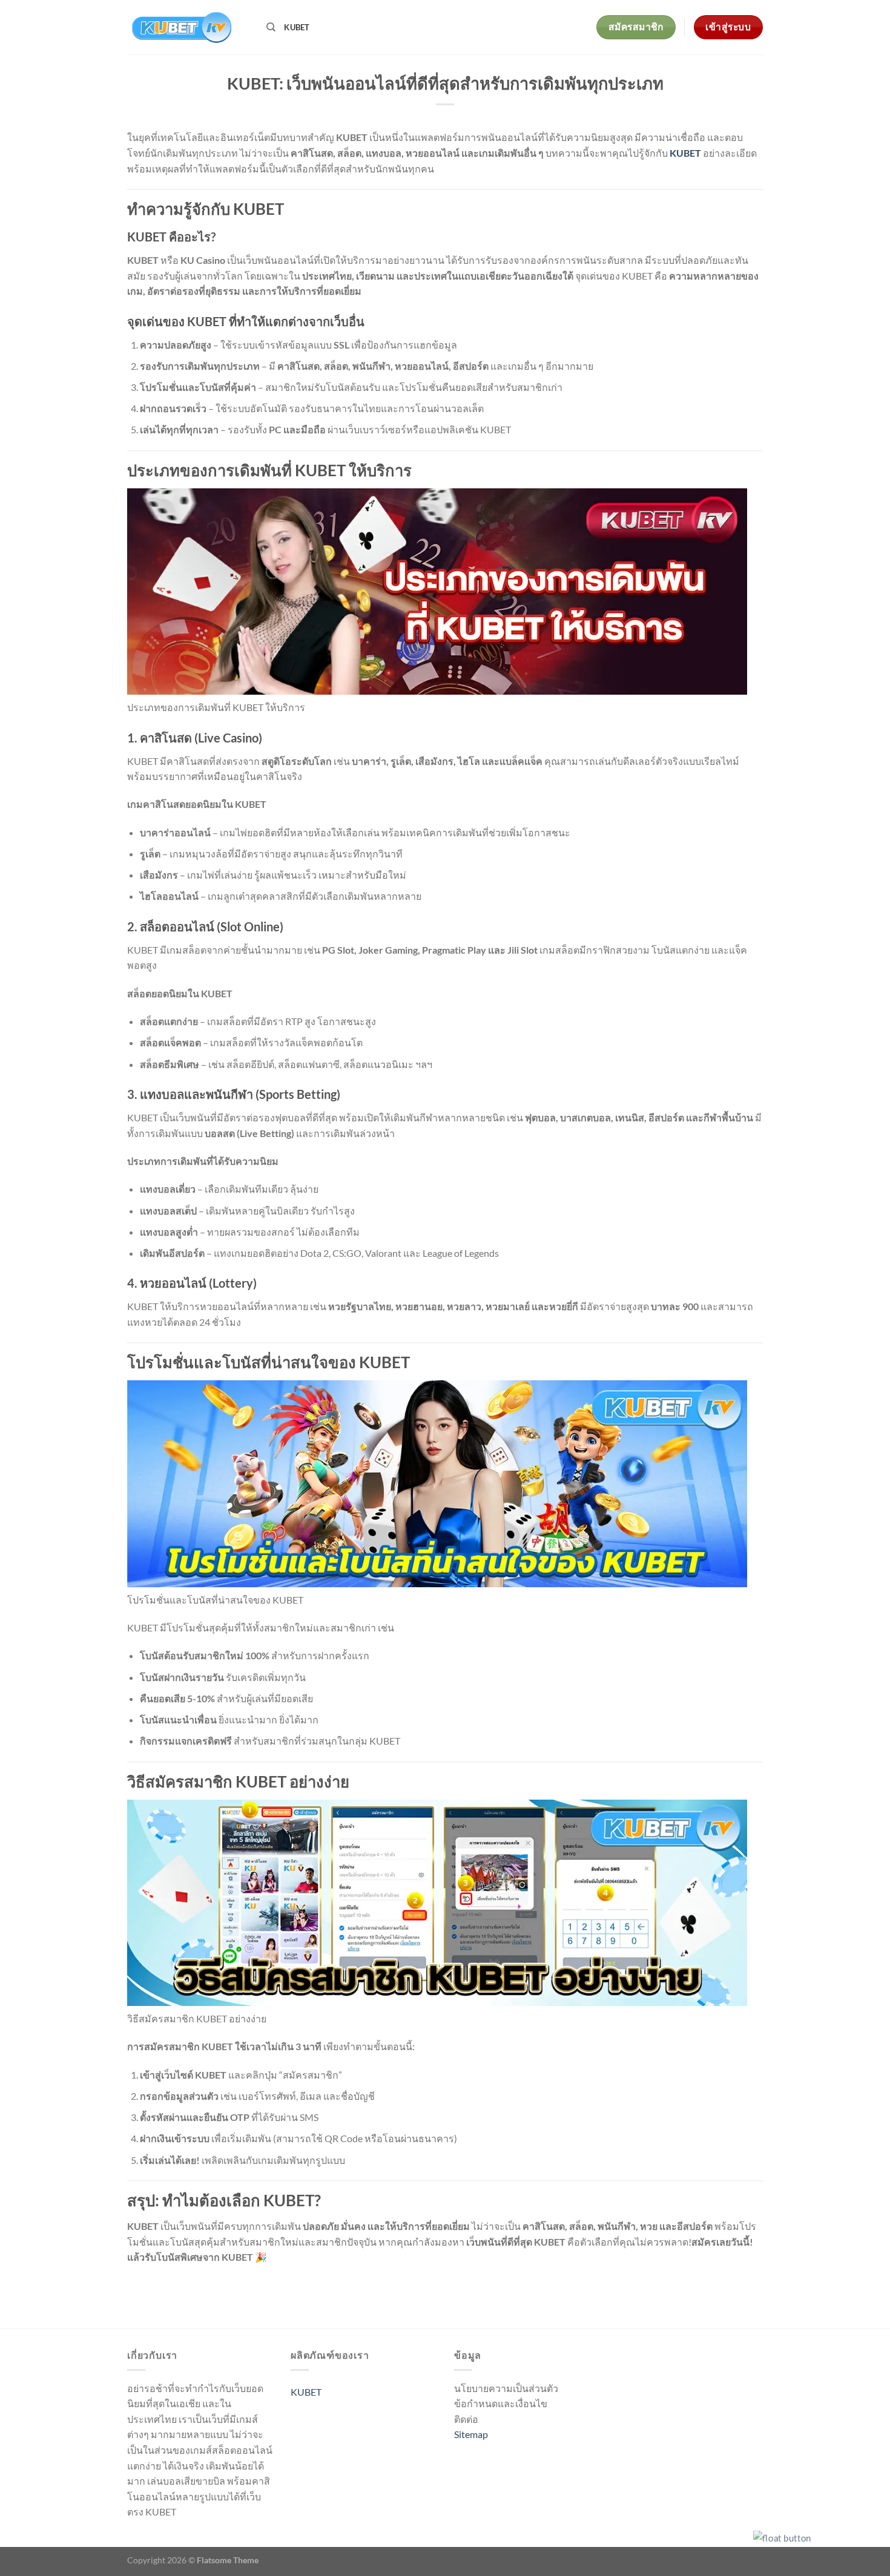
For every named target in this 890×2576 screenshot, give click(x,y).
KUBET (297, 27)
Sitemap (471, 2434)
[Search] (271, 27)
